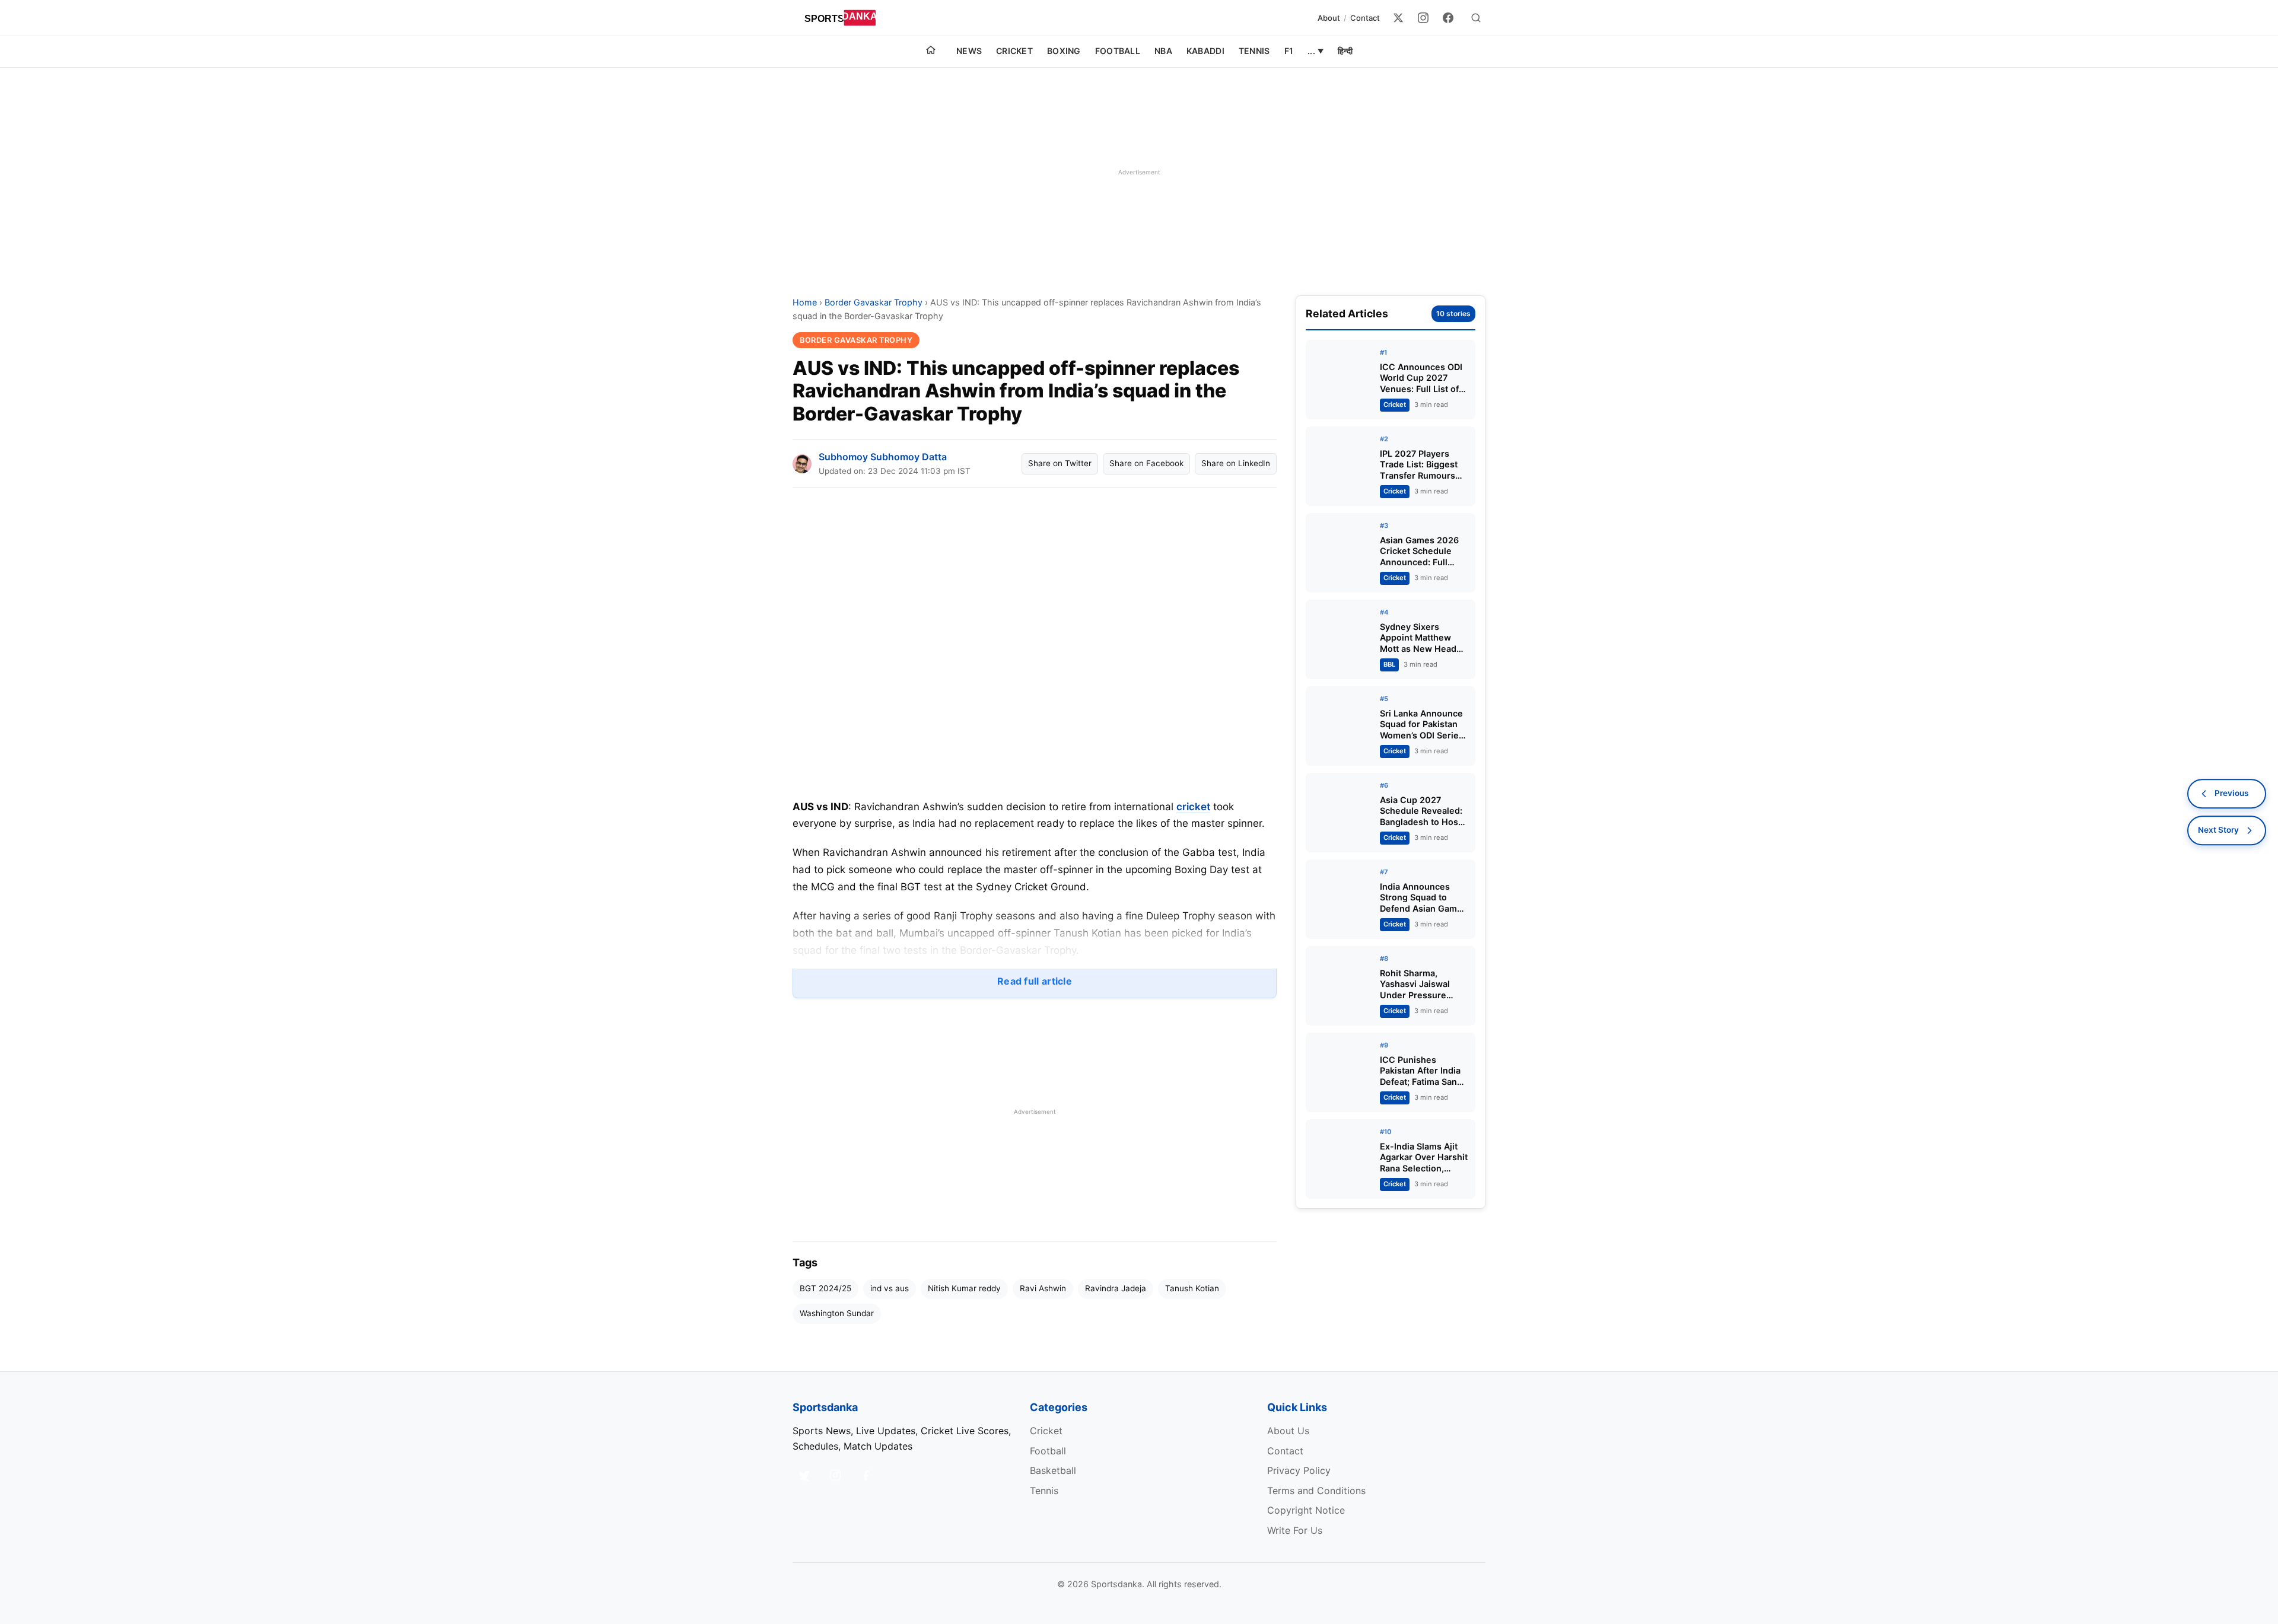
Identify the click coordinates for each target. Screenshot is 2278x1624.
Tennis (1254, 51)
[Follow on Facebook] (866, 1475)
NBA (1163, 51)
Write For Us (1295, 1530)
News (969, 51)
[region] (1139, 172)
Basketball (1053, 1470)
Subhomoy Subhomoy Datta (883, 457)
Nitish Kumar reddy (964, 1288)
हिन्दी (1345, 51)
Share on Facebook (1146, 463)
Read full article (1035, 981)
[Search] (1476, 18)
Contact (1365, 18)
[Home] (931, 52)
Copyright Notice (1306, 1510)
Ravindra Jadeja (1116, 1288)
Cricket (1014, 51)
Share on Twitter (1060, 463)
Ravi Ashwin (1043, 1288)
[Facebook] (1448, 18)
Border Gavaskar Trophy (874, 302)
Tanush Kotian (1192, 1288)
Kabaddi (1205, 51)
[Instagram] (1423, 18)
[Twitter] (1398, 18)
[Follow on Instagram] (835, 1475)
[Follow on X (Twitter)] (804, 1475)
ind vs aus (890, 1288)
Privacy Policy (1299, 1470)
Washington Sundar (837, 1313)
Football (1118, 51)
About (1329, 18)
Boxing (1064, 51)
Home (805, 302)
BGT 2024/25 (825, 1288)
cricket (1193, 807)
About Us (1288, 1431)
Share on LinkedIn (1236, 463)
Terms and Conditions (1316, 1491)
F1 (1289, 51)
